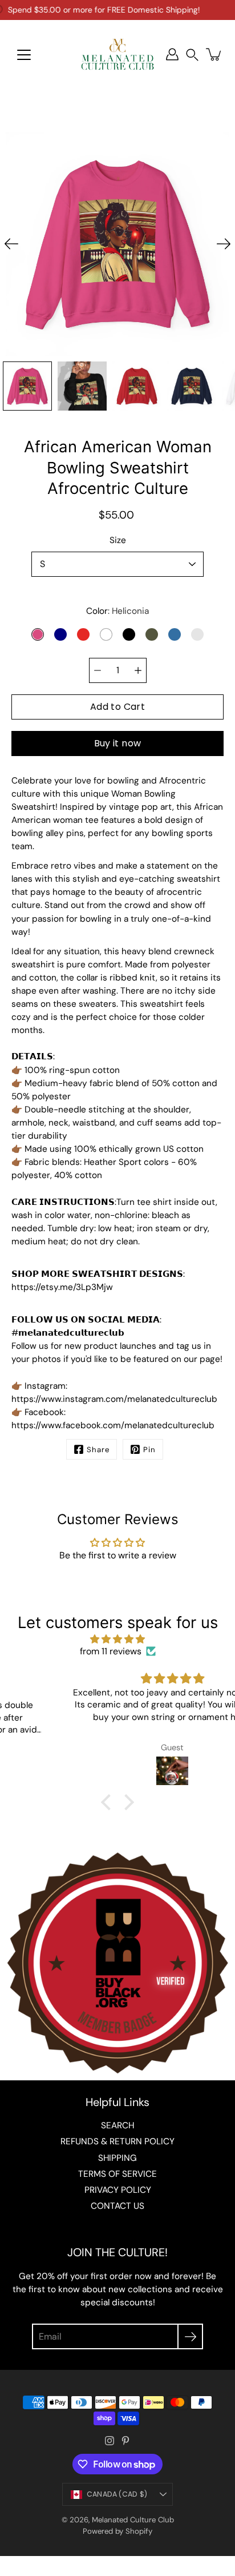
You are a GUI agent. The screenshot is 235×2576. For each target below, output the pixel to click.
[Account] (172, 54)
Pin (149, 1450)
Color (117, 611)
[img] (117, 1639)
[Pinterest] (125, 2441)
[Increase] (138, 670)
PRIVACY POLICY (118, 2190)
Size (118, 540)
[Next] (224, 244)
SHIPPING (117, 2158)
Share (98, 1450)
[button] (192, 55)
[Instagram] (110, 2441)
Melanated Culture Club (133, 2520)
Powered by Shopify (117, 2531)
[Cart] (214, 54)
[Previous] (11, 244)
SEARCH (117, 2125)
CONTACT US (117, 2206)
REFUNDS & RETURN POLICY (117, 2141)
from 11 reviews (111, 1651)
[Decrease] (98, 670)
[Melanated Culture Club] (117, 54)
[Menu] (24, 55)
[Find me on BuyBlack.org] (117, 2074)
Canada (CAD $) (117, 2494)
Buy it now (118, 743)
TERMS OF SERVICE (117, 2174)
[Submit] (190, 2336)
